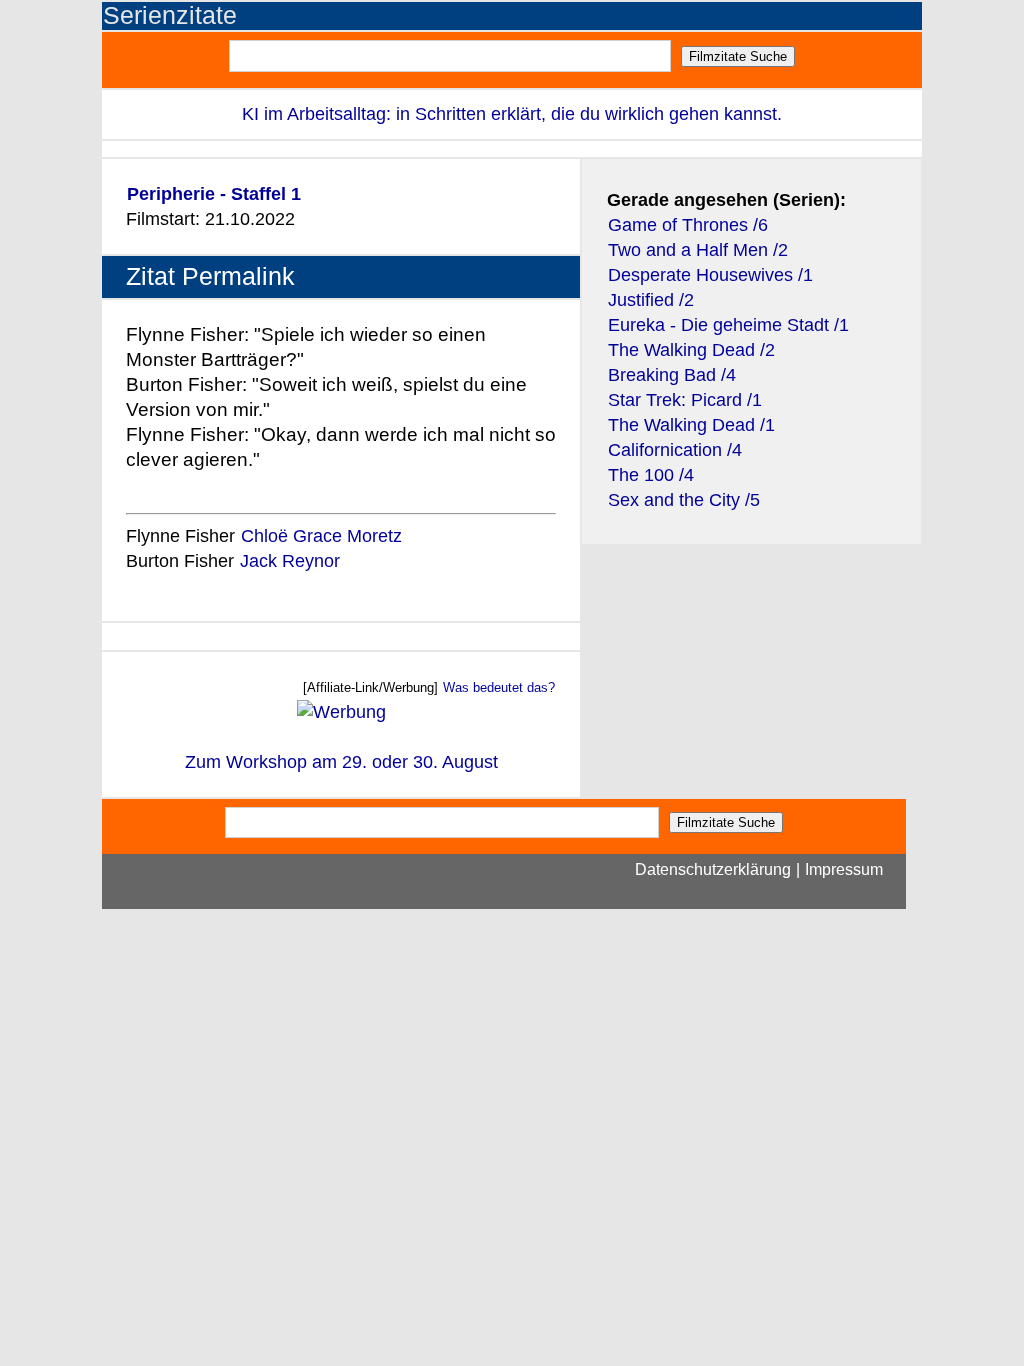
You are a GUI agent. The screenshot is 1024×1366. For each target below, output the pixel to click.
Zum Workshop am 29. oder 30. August (341, 762)
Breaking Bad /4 (672, 375)
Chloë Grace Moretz (321, 536)
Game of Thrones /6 (688, 225)
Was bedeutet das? (499, 687)
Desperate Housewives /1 (710, 275)
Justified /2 (651, 300)
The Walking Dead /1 (691, 425)
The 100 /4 (651, 475)
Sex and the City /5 (684, 500)
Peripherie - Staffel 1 (214, 194)
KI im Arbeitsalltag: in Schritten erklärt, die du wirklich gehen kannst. (512, 114)
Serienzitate (170, 15)
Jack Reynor (290, 561)
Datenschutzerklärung (713, 869)
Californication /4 (675, 450)
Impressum (844, 869)
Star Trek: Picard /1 (685, 400)
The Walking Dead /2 (691, 350)
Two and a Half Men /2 (698, 250)
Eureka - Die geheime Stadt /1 (728, 325)
